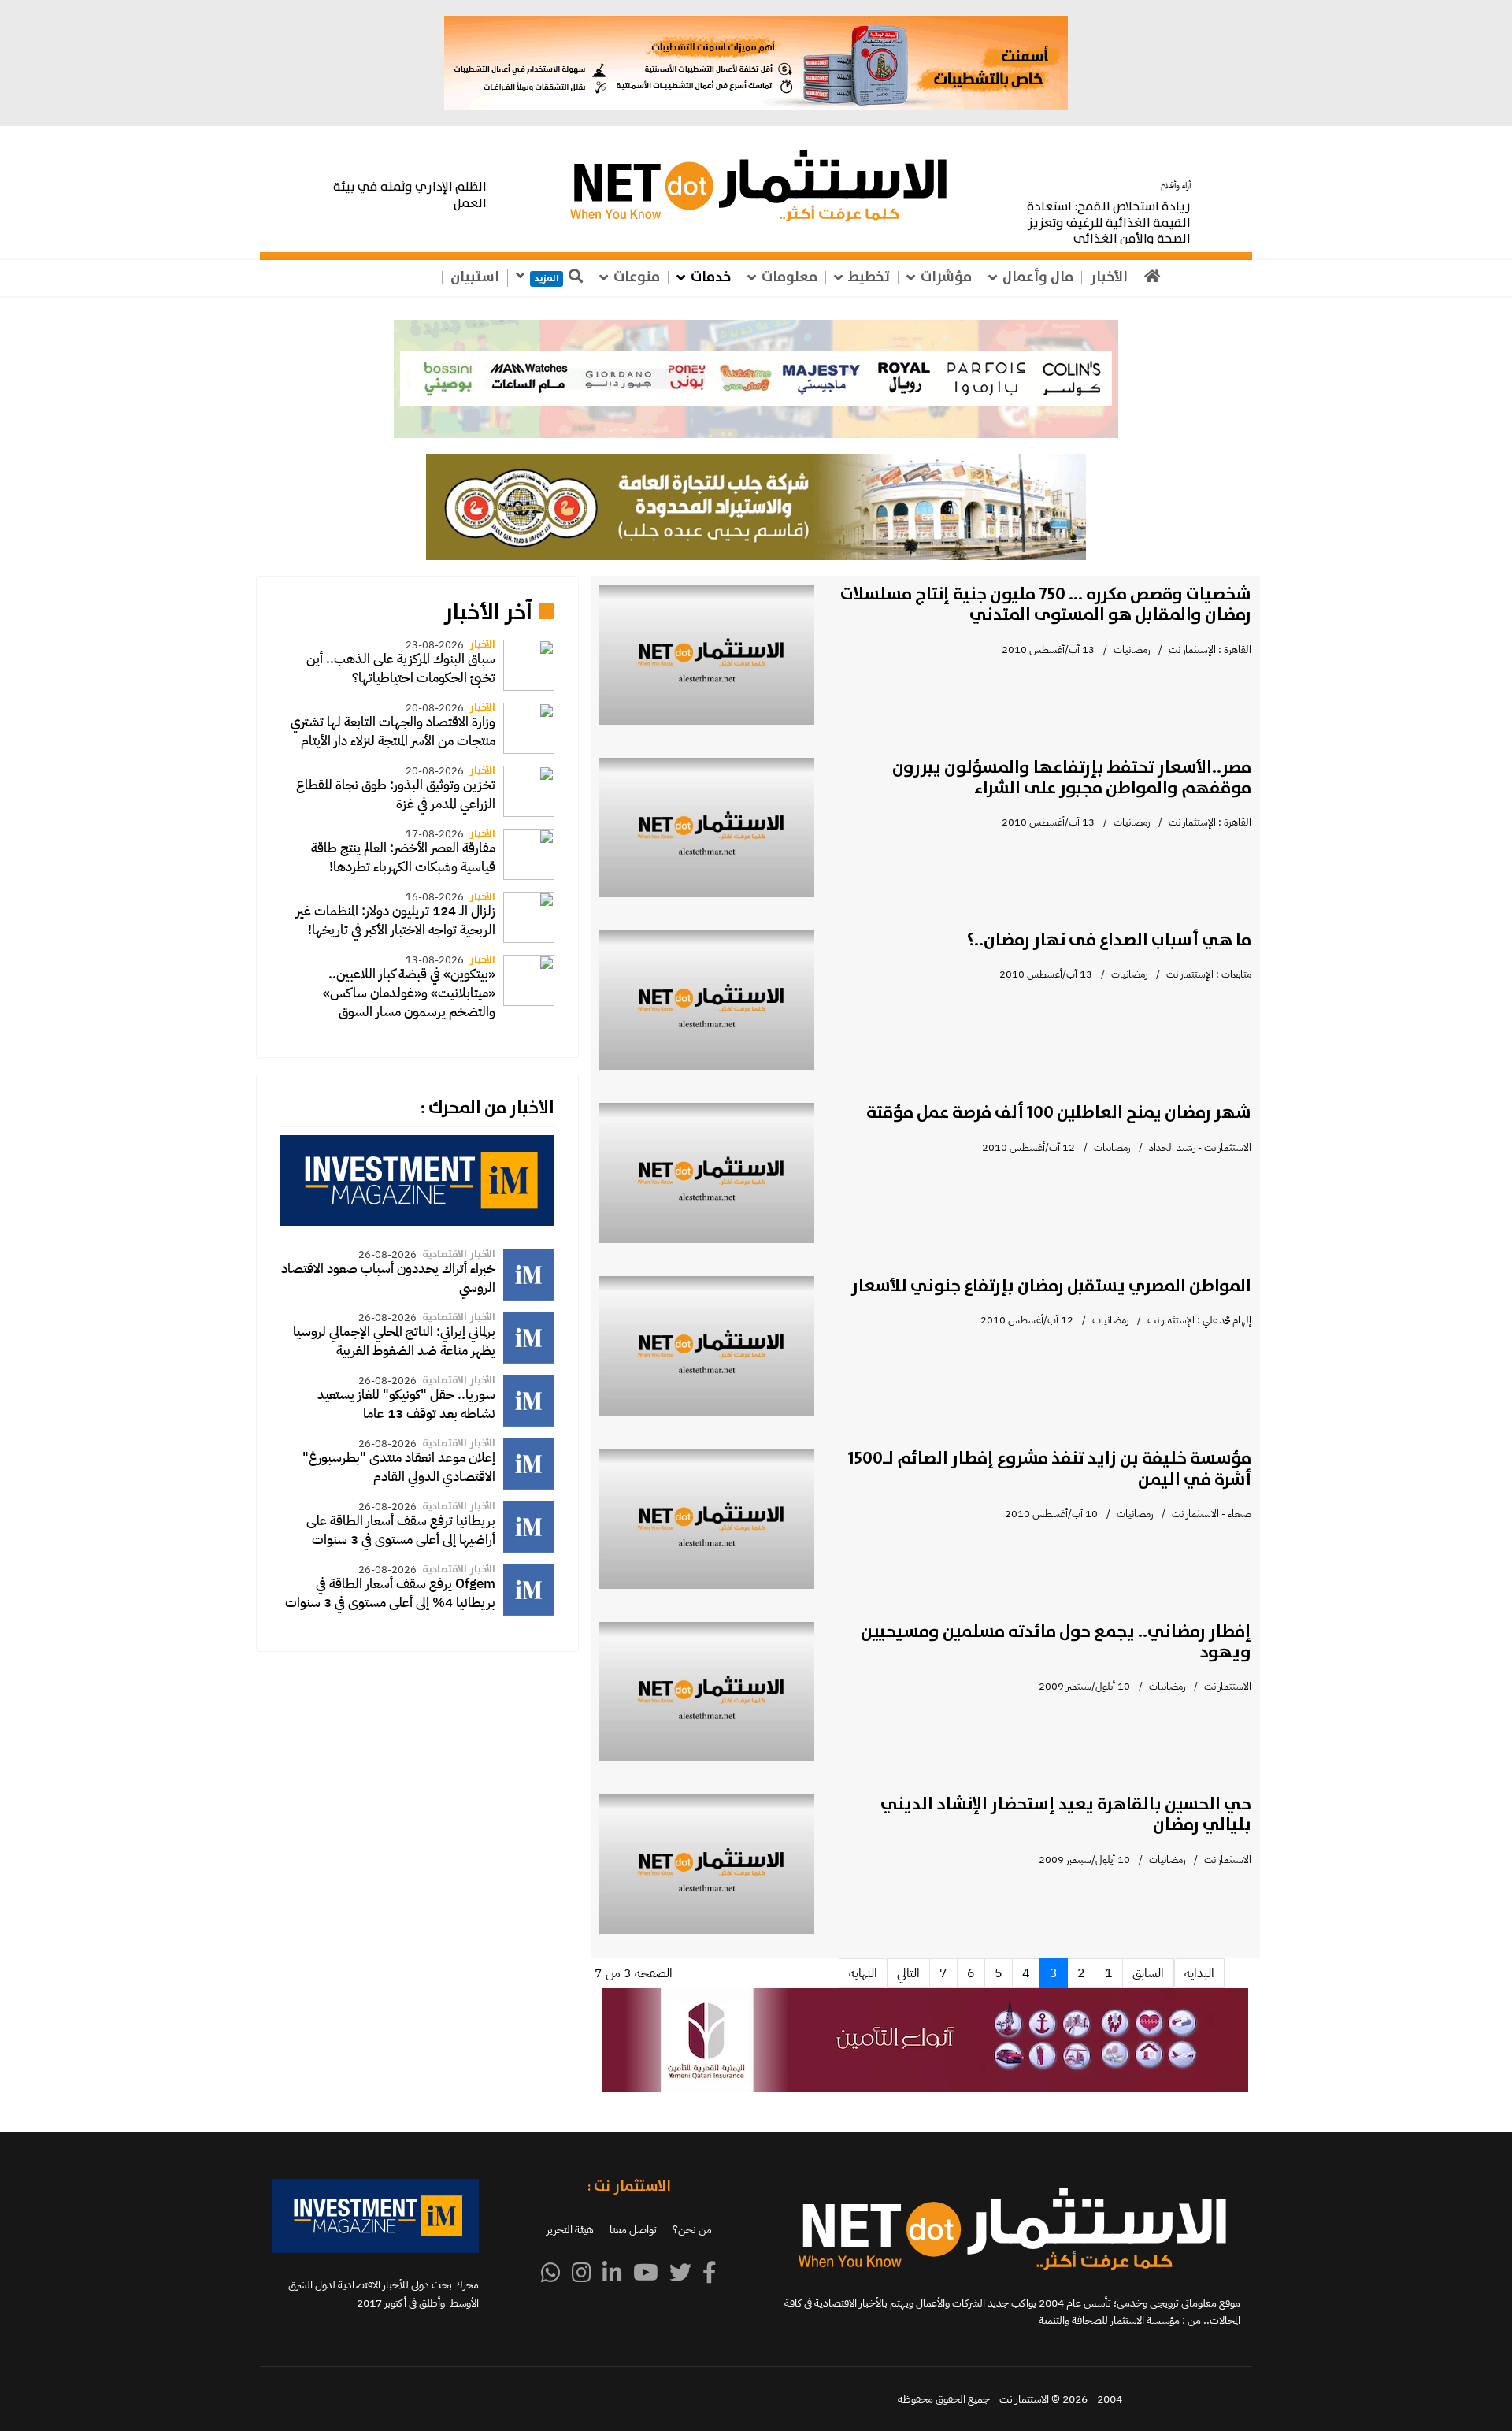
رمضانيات (1132, 650)
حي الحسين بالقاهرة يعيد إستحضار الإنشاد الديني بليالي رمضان (1066, 1815)
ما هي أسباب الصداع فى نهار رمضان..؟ (1109, 941)
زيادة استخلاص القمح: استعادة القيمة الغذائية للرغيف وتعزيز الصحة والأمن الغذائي (1109, 223)
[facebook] (710, 2273)
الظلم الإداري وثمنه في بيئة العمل (410, 195)
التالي (908, 1973)
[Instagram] (582, 2273)
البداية (1199, 1973)
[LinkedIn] (612, 2273)
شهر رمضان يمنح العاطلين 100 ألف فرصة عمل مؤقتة (1059, 1113)
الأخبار (1109, 277)
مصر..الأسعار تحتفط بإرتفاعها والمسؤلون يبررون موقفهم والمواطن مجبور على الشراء (1072, 778)
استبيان (475, 277)
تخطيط (869, 277)
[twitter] (680, 2273)
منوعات (637, 277)
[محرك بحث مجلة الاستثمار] (417, 1180)
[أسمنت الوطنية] (756, 63)
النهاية (863, 1973)
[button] (756, 379)
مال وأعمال (1038, 277)
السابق (1148, 1973)
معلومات (789, 277)
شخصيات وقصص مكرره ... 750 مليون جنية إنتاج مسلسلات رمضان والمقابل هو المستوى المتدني (1046, 605)
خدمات (711, 277)
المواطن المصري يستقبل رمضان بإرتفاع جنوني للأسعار (1051, 1286)
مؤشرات (946, 277)
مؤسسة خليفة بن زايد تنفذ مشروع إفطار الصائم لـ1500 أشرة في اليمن (1050, 1469)
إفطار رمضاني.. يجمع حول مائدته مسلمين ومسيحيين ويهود (1056, 1642)
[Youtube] (646, 2273)
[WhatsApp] (551, 2273)
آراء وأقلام (1176, 186)
